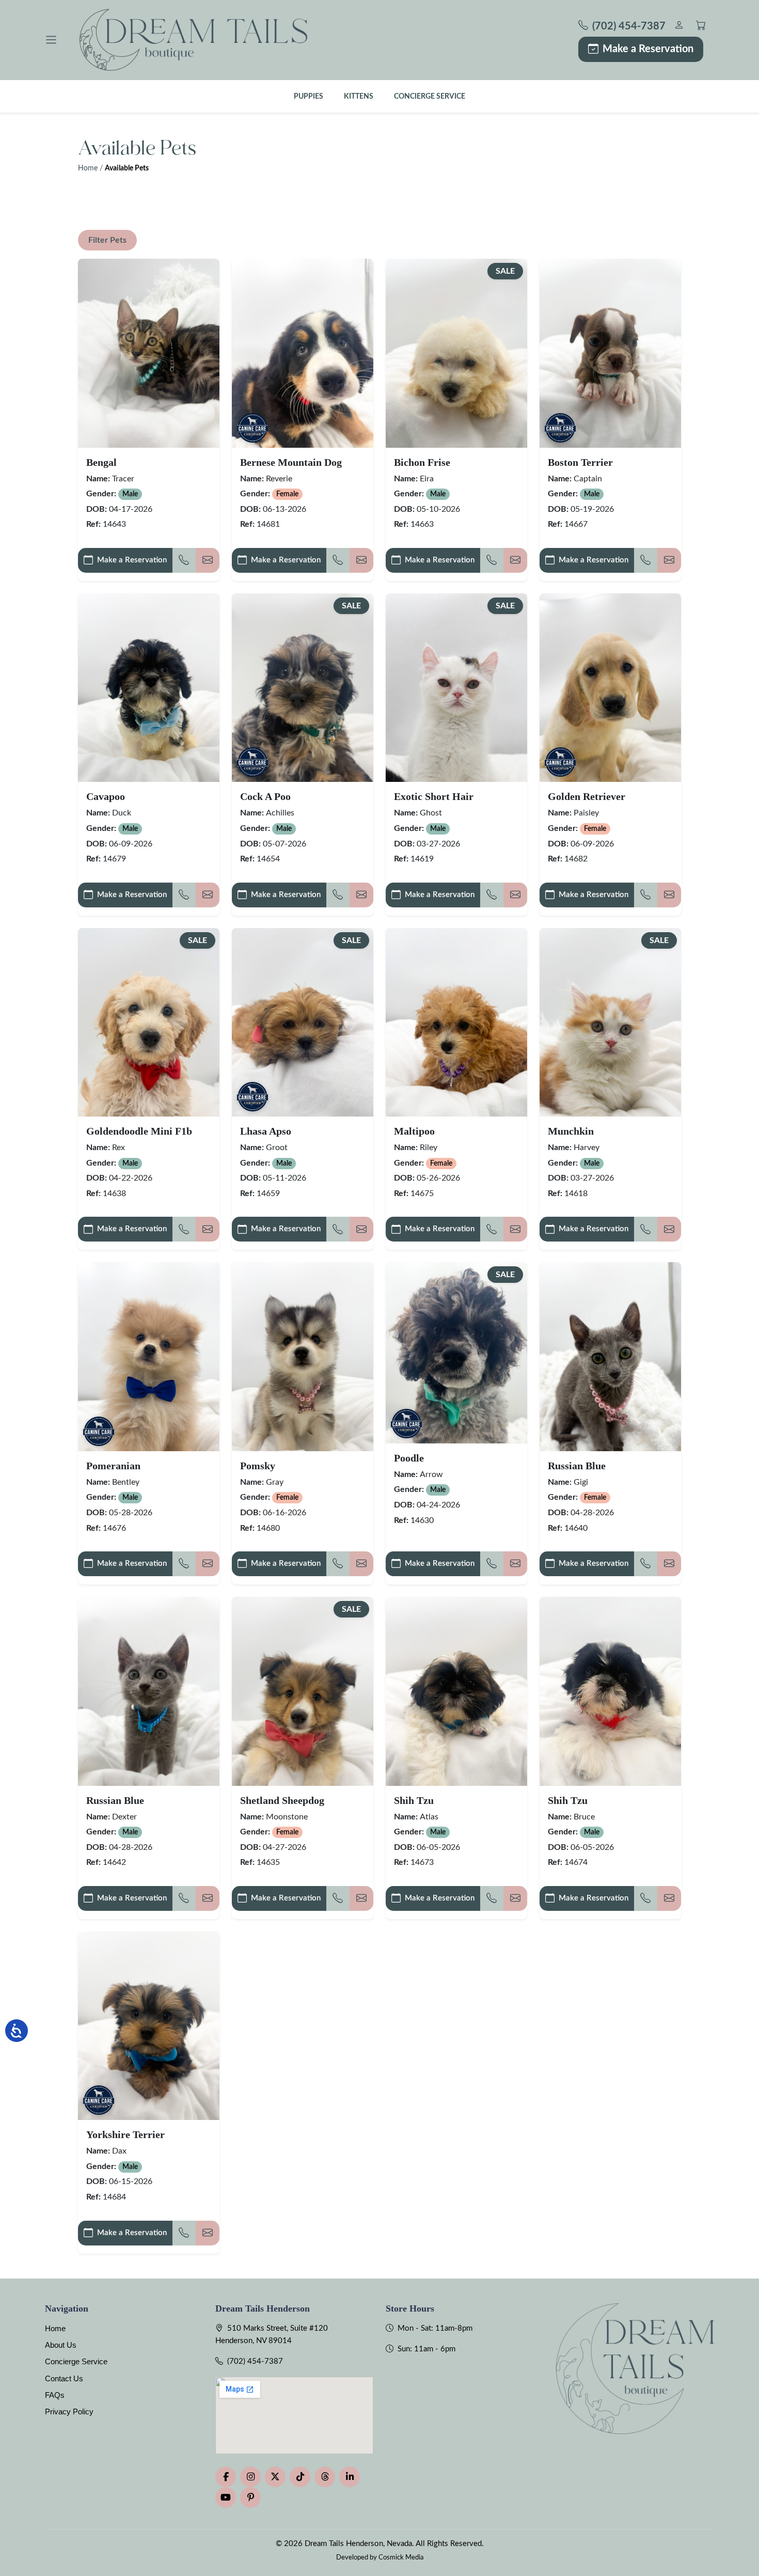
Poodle (409, 1458)
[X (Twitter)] (275, 2477)
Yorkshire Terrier (125, 2134)
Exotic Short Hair (434, 796)
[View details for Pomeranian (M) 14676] (149, 1356)
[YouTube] (226, 2498)
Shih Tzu (414, 1800)
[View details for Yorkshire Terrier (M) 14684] (149, 2026)
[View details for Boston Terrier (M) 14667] (610, 353)
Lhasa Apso (266, 1131)
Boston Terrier (580, 462)
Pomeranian (113, 1466)
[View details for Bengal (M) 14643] (149, 353)
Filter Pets (107, 240)
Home (88, 168)
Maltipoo (414, 1131)
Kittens (359, 96)
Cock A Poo (265, 796)
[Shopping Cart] (701, 27)
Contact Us (64, 2378)
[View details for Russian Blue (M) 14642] (149, 1691)
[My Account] (679, 27)
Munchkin (571, 1131)
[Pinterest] (250, 2498)
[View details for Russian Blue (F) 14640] (610, 1356)
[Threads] (325, 2477)
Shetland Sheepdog (282, 1800)
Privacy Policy (69, 2412)
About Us (61, 2345)
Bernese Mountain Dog (291, 462)
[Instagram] (250, 2477)
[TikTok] (300, 2477)
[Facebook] (226, 2477)
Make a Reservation (648, 49)
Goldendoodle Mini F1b (139, 1131)
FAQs (55, 2395)
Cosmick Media (401, 2557)
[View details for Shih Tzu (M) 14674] (610, 1691)
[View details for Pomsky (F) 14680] (303, 1356)
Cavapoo (106, 796)
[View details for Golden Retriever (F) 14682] (610, 688)
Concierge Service (430, 96)
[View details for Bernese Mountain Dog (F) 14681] (303, 353)
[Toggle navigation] (51, 40)
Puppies (309, 96)
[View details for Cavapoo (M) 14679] (149, 688)
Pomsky (258, 1466)
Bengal (101, 462)
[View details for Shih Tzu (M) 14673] (456, 1691)
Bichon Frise (422, 462)
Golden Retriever (587, 796)
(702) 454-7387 (255, 2361)
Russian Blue (577, 1466)
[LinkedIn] (350, 2477)
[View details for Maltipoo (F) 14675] (456, 1022)
